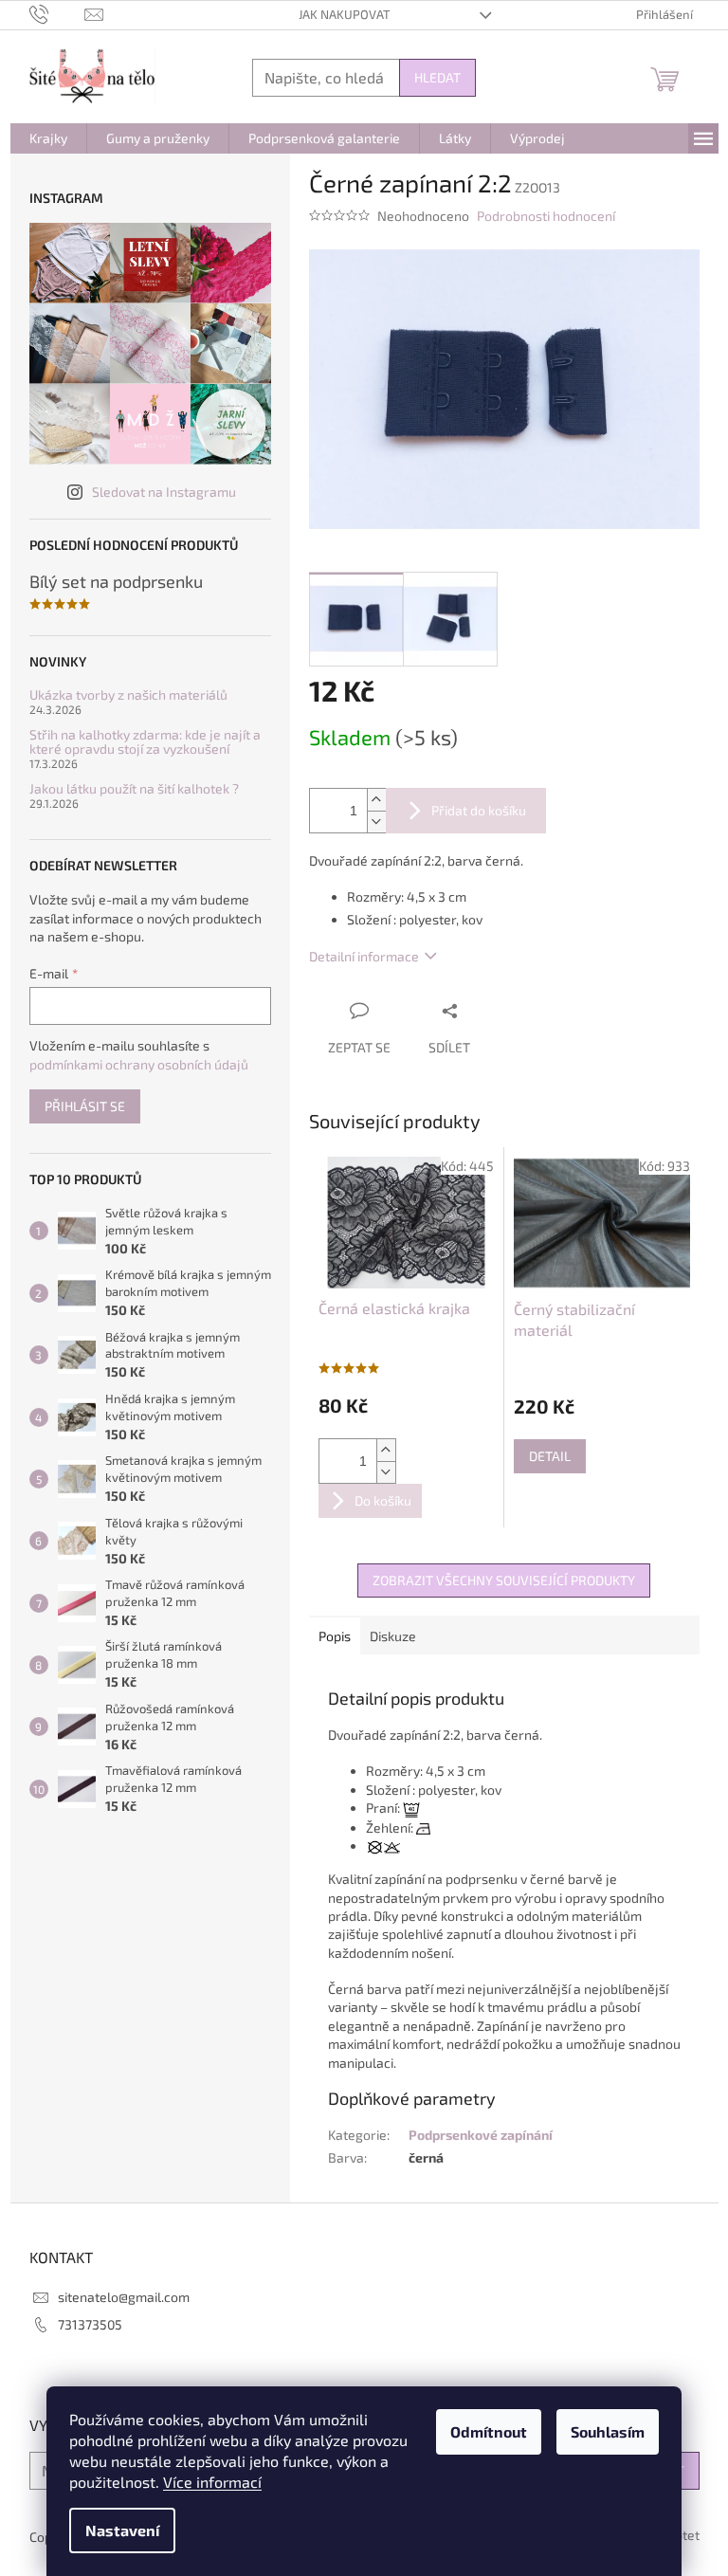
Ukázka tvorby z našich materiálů (128, 694)
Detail (550, 1456)
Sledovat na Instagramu (164, 492)
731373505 (90, 2324)
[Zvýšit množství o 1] (376, 800)
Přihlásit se (85, 1106)
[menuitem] (48, 138)
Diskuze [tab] (393, 1636)
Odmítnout (489, 2431)
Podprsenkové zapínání (481, 2135)
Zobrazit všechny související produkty (504, 1580)
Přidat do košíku (479, 810)
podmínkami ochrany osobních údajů (139, 1064)
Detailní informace (364, 956)
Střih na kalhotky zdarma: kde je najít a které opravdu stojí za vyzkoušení (145, 742)
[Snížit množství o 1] (376, 822)
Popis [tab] (335, 1636)
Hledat (437, 77)
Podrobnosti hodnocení (546, 216)
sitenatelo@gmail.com (124, 2297)
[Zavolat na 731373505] (57, 13)
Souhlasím (608, 2431)
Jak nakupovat (345, 14)
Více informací (212, 2482)
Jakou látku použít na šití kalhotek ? (134, 788)
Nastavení (122, 2530)
